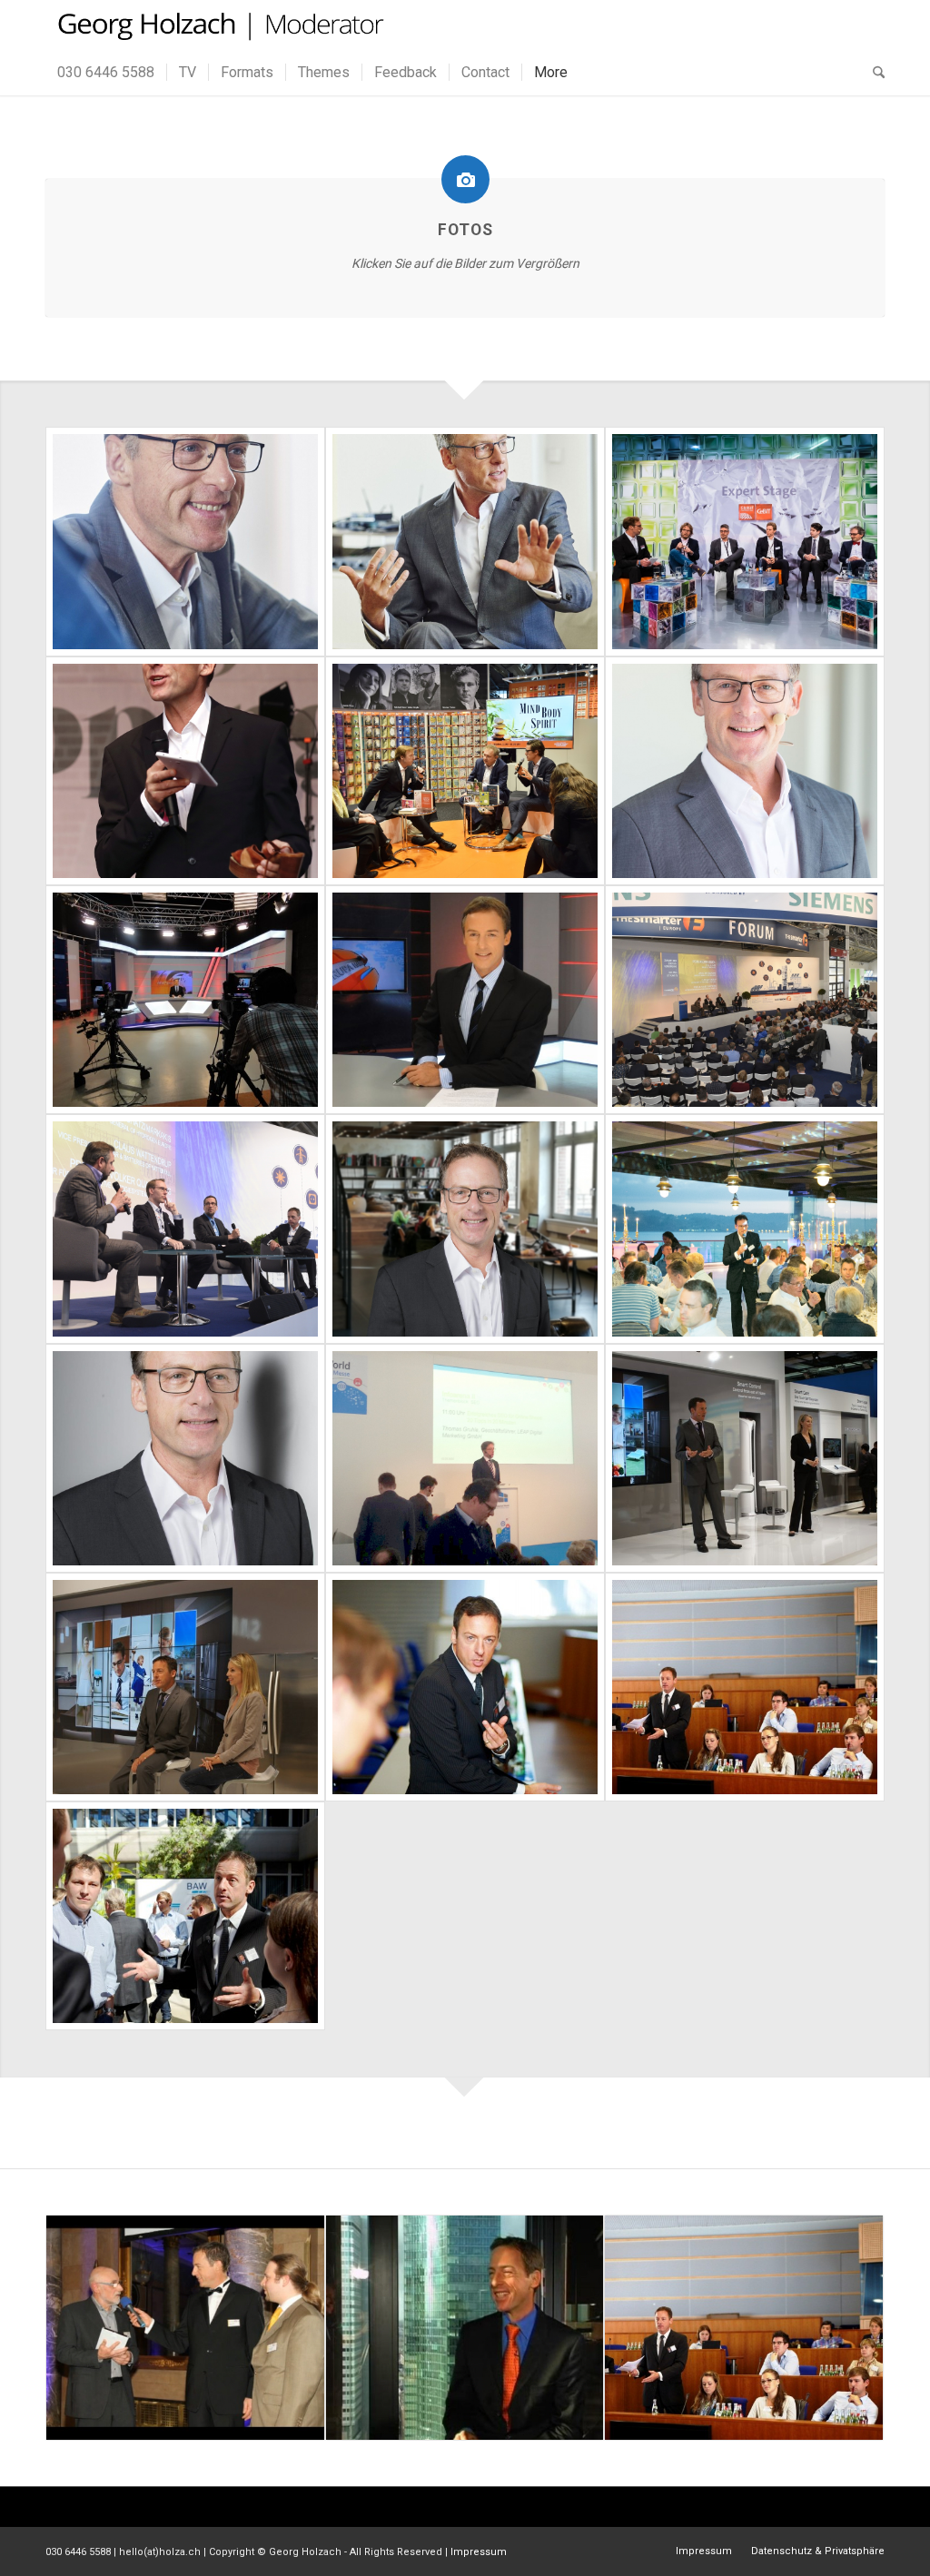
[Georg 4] (465, 1229)
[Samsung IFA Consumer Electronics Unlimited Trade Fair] (745, 1458)
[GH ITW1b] (465, 1458)
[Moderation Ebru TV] (465, 1000)
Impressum (479, 2552)
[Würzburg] (745, 771)
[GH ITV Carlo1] (465, 771)
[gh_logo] (218, 25)
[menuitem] (106, 73)
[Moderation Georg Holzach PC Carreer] (745, 1687)
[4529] (745, 1229)
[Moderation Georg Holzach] (185, 1916)
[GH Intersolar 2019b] (745, 1000)
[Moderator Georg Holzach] (465, 1687)
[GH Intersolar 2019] (185, 1229)
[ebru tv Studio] (185, 1000)
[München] (465, 541)
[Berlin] (185, 1458)
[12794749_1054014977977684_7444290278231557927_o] (745, 541)
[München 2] (185, 541)
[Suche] (873, 73)
